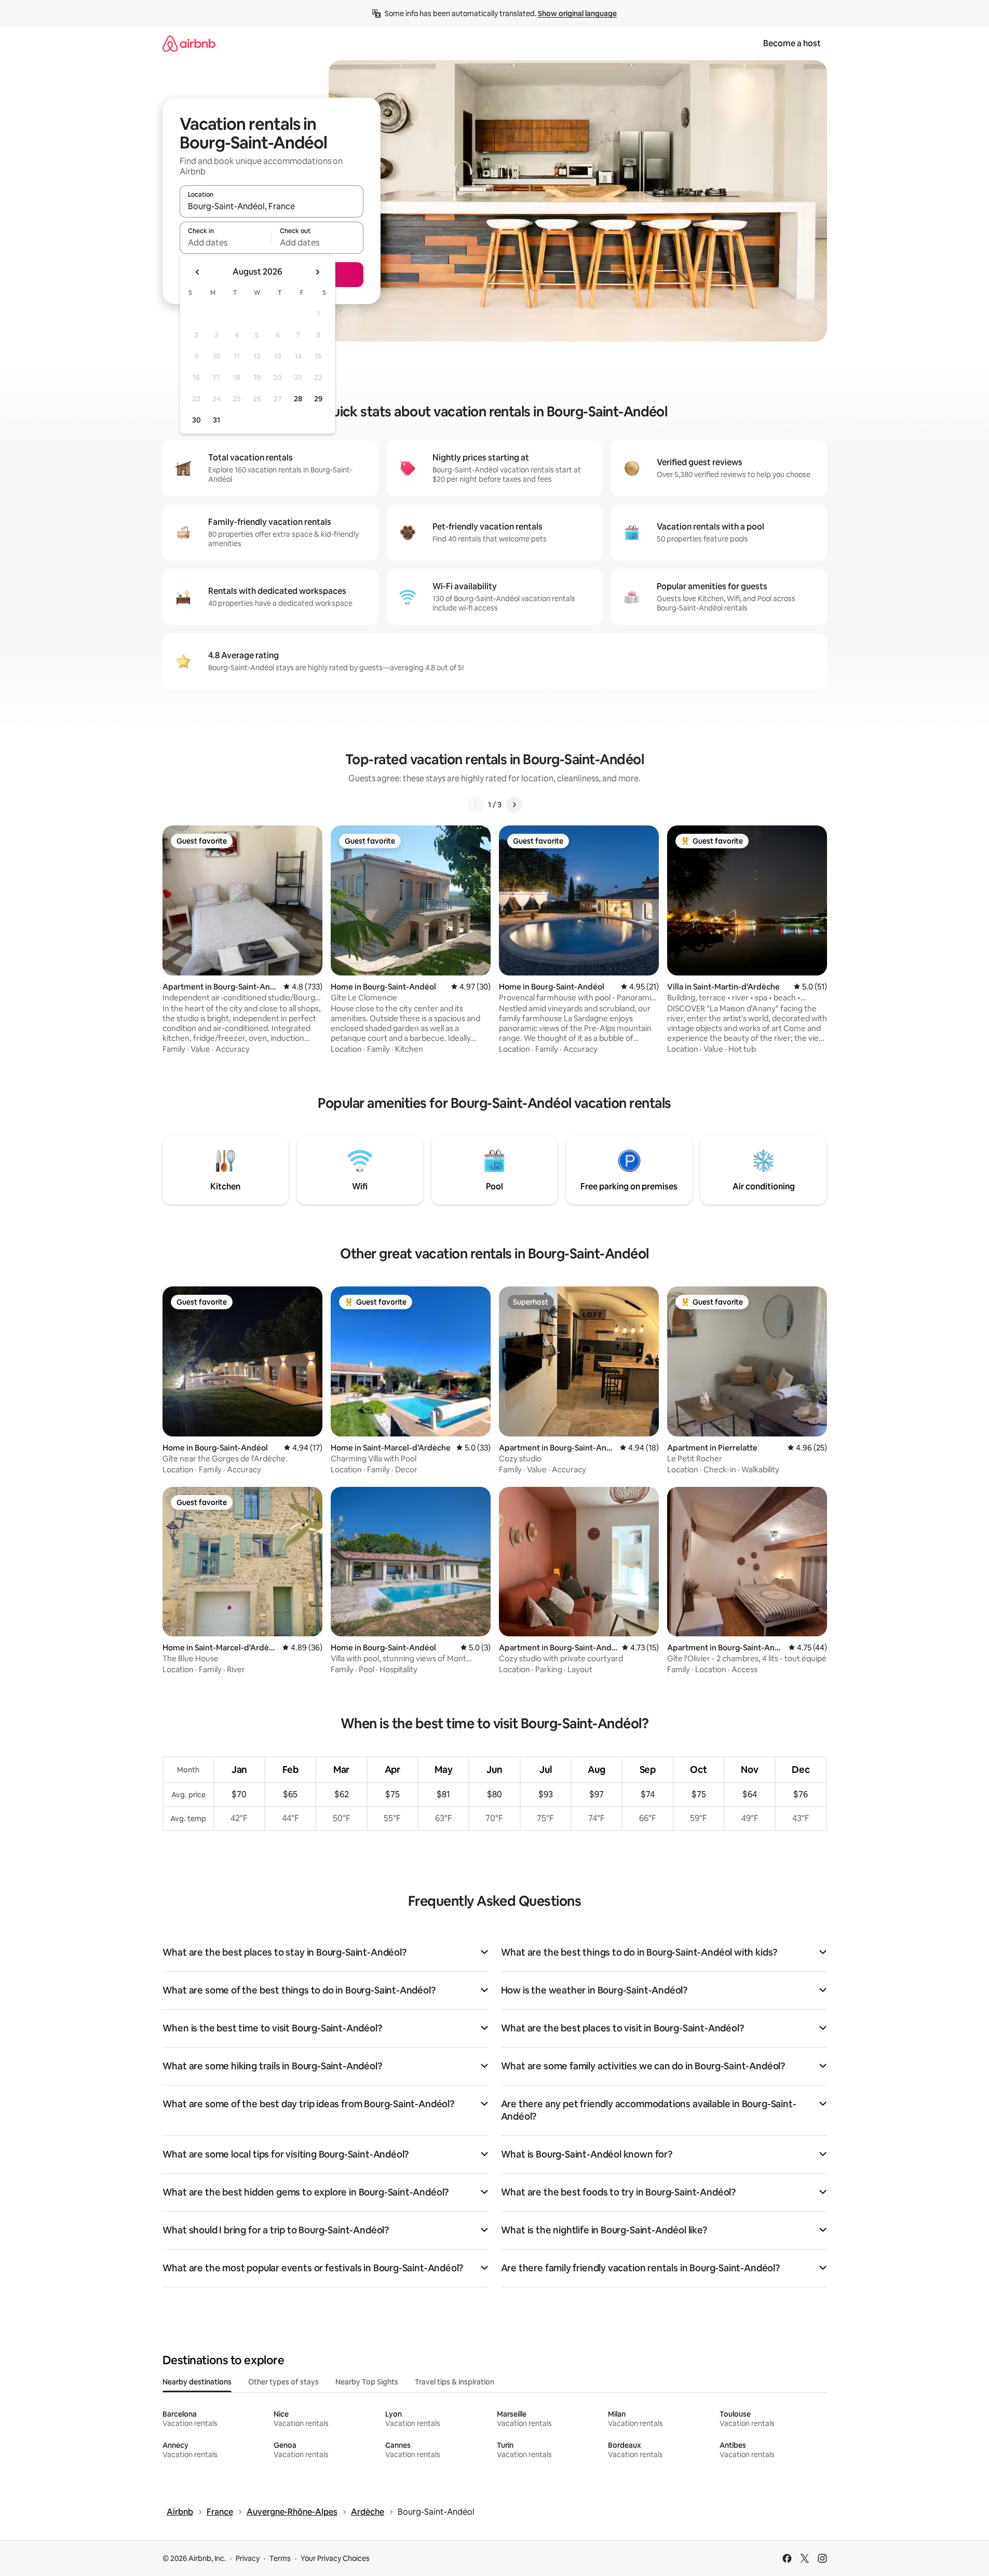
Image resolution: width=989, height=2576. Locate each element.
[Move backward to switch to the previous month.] (198, 272)
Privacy (248, 2558)
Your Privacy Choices (335, 2558)
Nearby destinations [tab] (197, 2382)
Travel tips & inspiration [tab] (455, 2382)
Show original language (577, 13)
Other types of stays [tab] (283, 2382)
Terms (280, 2558)
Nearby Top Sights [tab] (367, 2382)
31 (216, 420)
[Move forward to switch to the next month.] (317, 272)
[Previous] (476, 805)
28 (298, 399)
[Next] (514, 805)
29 (318, 399)
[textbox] (226, 242)
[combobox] (272, 206)
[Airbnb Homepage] (189, 43)
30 (197, 420)
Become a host (792, 43)
